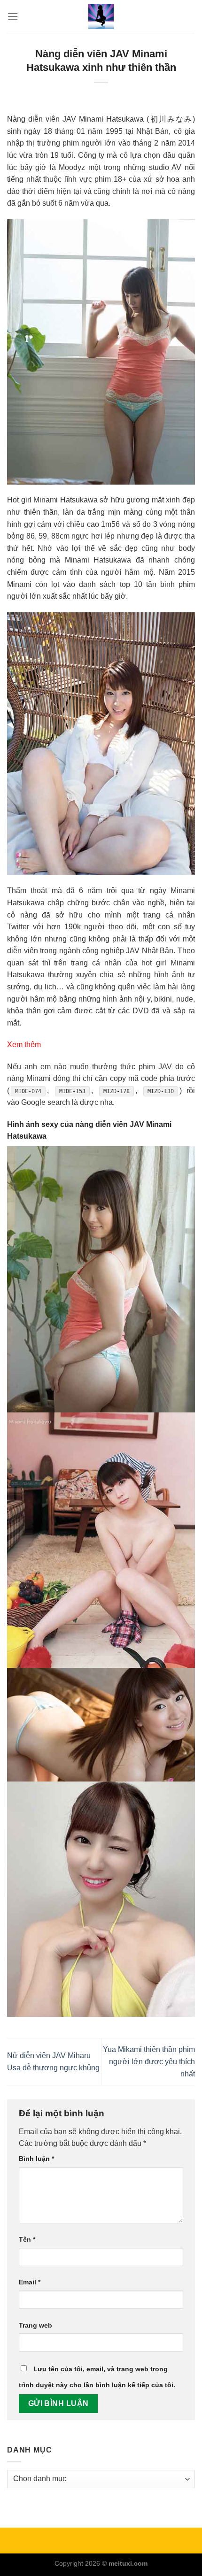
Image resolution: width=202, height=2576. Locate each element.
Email (30, 2282)
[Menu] (13, 16)
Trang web (35, 2325)
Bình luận (36, 2159)
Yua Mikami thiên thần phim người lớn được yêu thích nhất (149, 2061)
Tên (27, 2239)
